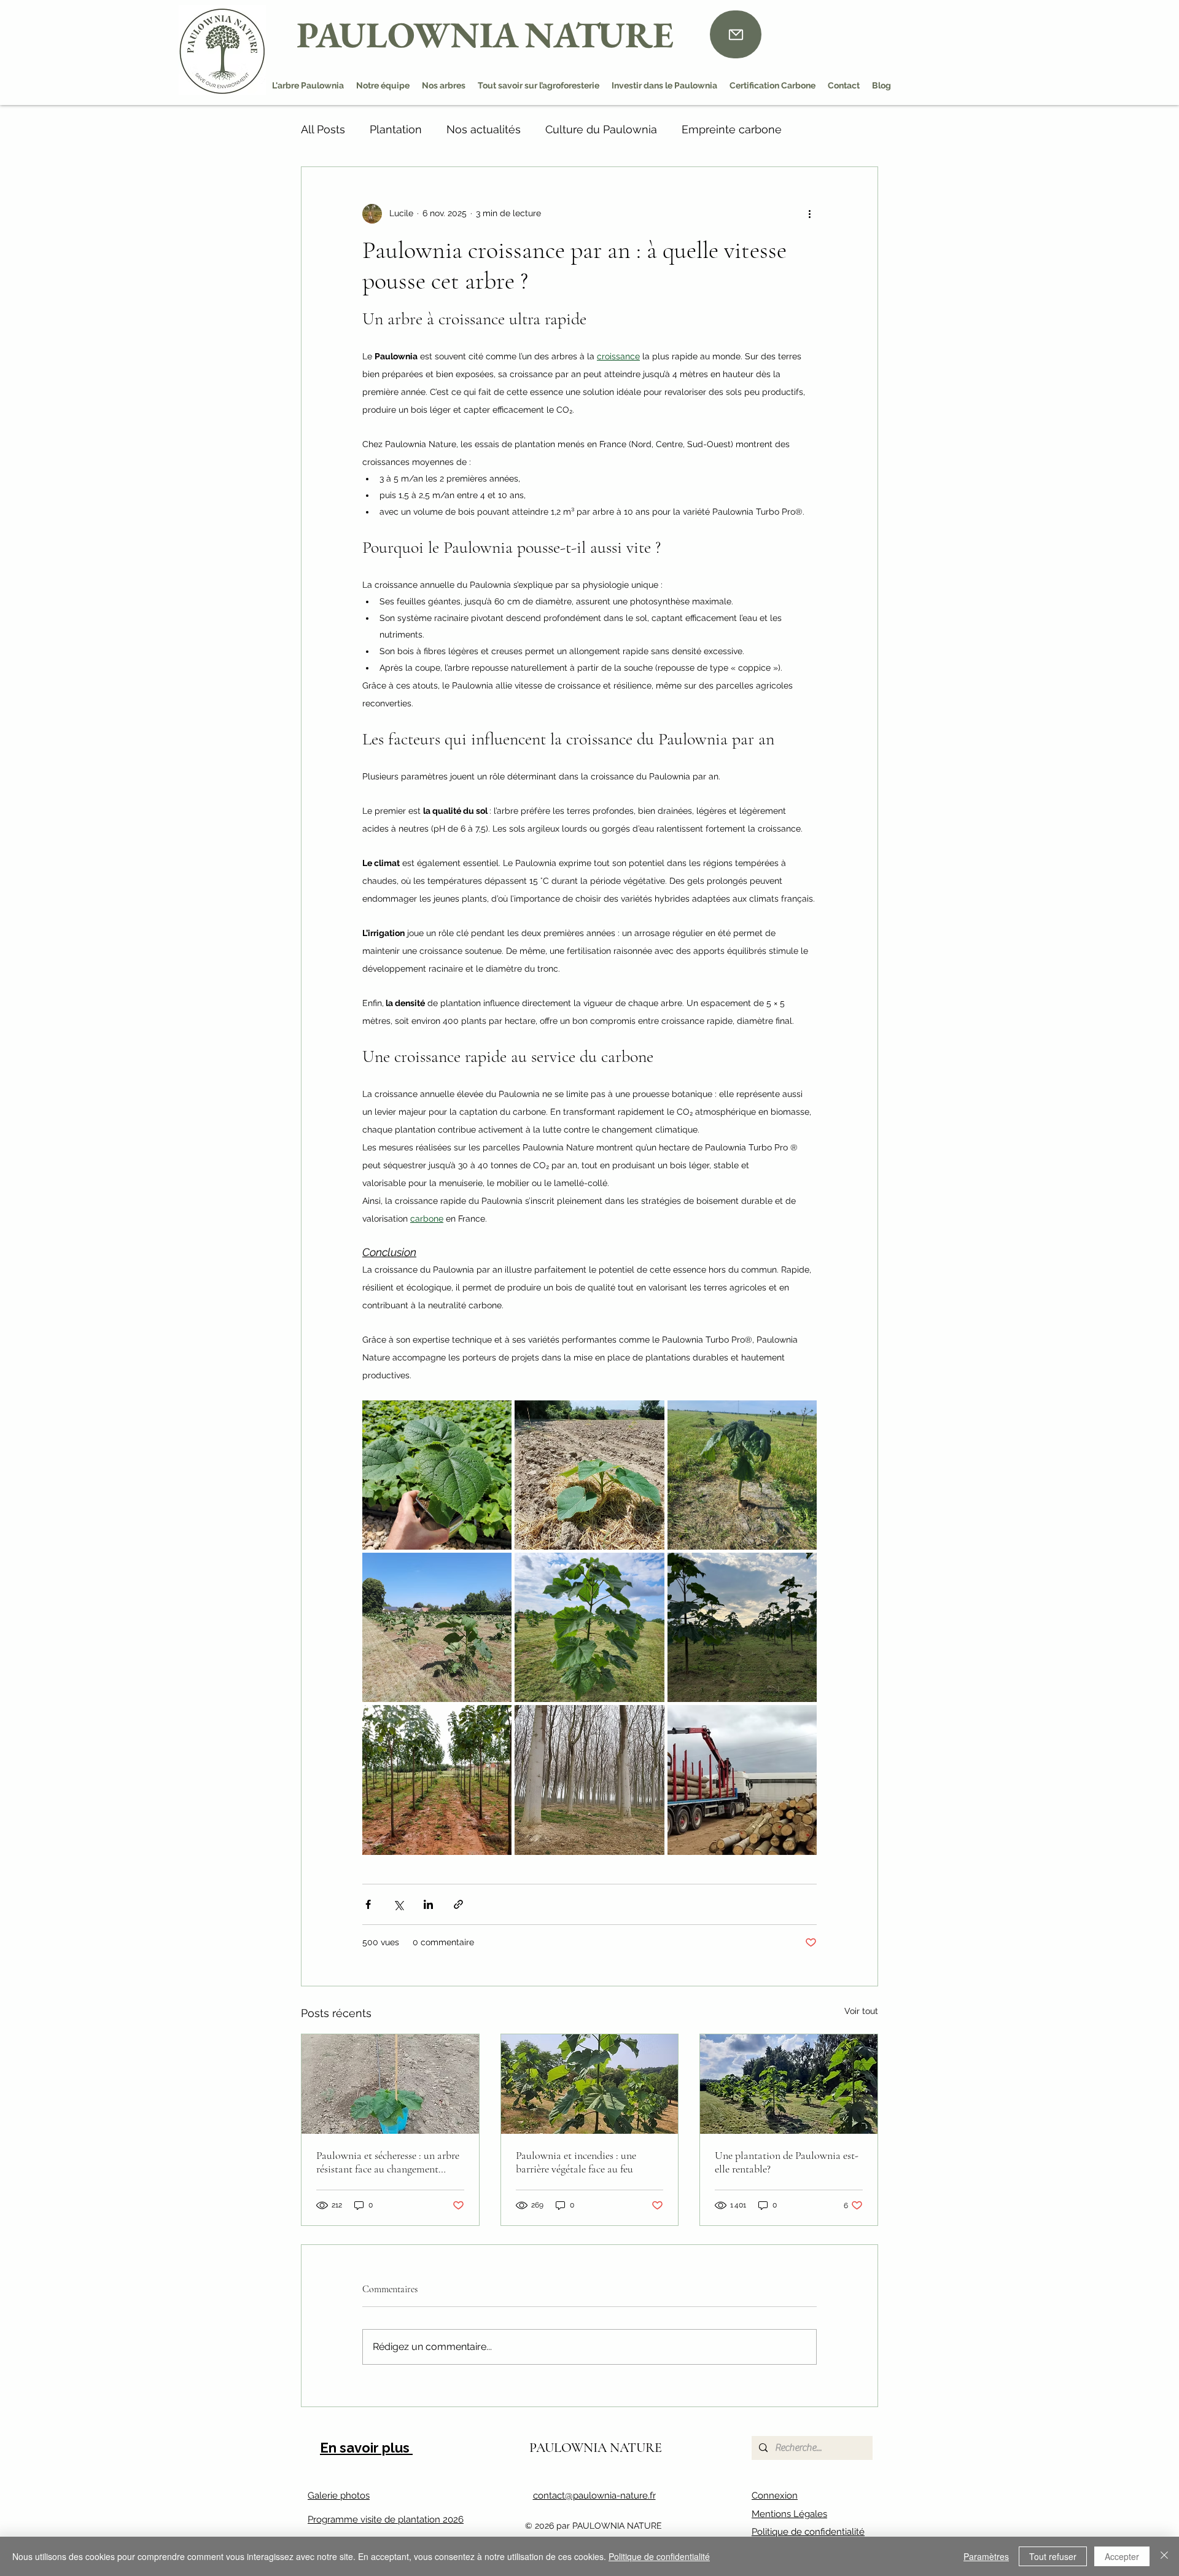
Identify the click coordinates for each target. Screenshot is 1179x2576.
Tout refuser (1053, 2556)
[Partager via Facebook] (368, 1904)
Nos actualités (484, 129)
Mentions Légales (789, 2514)
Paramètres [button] (986, 2556)
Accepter (1122, 2556)
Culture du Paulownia (601, 129)
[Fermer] (1164, 2556)
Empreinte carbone (732, 129)
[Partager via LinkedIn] (428, 1904)
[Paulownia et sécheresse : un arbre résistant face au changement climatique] (390, 2084)
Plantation (396, 129)
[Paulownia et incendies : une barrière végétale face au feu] (590, 2084)
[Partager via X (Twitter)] (398, 1904)
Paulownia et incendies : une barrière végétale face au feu (576, 2162)
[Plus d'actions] (809, 214)
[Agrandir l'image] (437, 1475)
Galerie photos (339, 2496)
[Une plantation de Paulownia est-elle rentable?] (789, 2084)
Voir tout (861, 2011)
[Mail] (736, 34)
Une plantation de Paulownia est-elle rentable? (787, 2162)
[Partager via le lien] (458, 1904)
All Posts (323, 129)
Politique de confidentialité (808, 2532)
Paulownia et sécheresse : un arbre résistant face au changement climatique (388, 2162)
